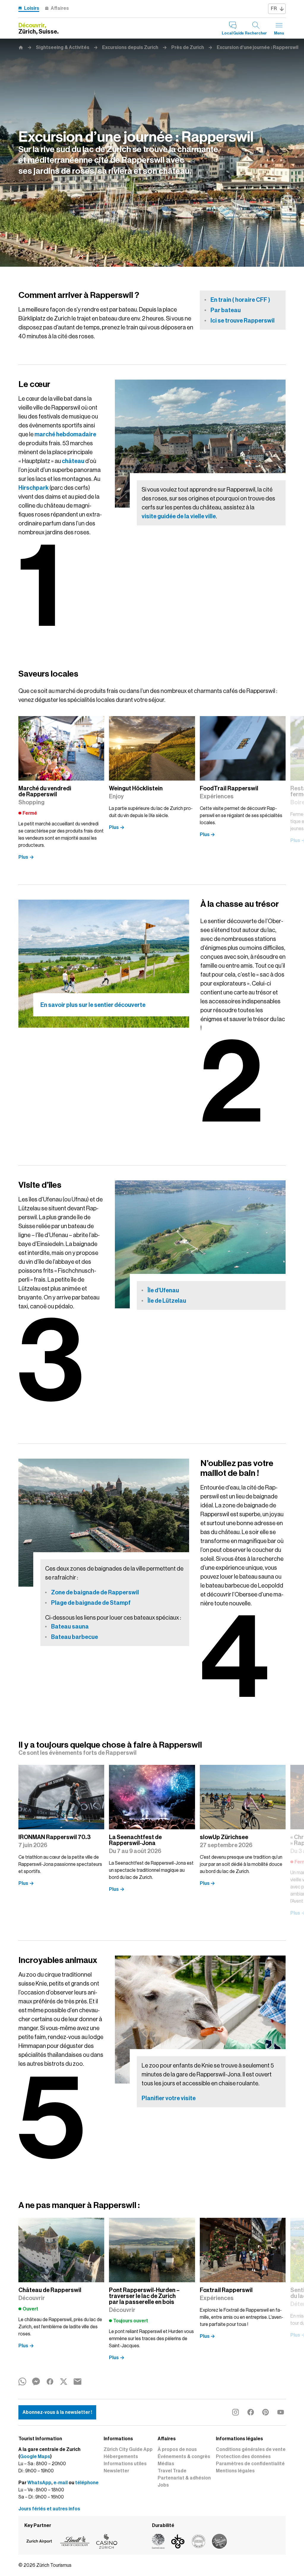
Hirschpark (34, 488)
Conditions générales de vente (251, 2449)
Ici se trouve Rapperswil (243, 320)
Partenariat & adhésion (184, 2478)
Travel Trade (172, 2471)
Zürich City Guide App (128, 2449)
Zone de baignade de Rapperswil (95, 1592)
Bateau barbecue (75, 1637)
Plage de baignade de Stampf (91, 1603)
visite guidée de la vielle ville (179, 516)
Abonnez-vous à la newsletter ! (57, 2412)
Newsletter (116, 2471)
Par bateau (226, 310)
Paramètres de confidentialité (250, 2464)
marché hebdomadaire (65, 434)
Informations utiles (125, 2464)
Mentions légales (235, 2471)
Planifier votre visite (169, 2098)
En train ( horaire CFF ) (240, 300)
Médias (166, 2464)
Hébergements (121, 2457)
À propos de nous (177, 2449)
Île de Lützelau (167, 1301)
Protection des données (243, 2457)
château (73, 461)
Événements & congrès (184, 2457)
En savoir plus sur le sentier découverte (93, 1005)
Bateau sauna (70, 1626)
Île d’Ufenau (163, 1290)
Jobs (163, 2485)
